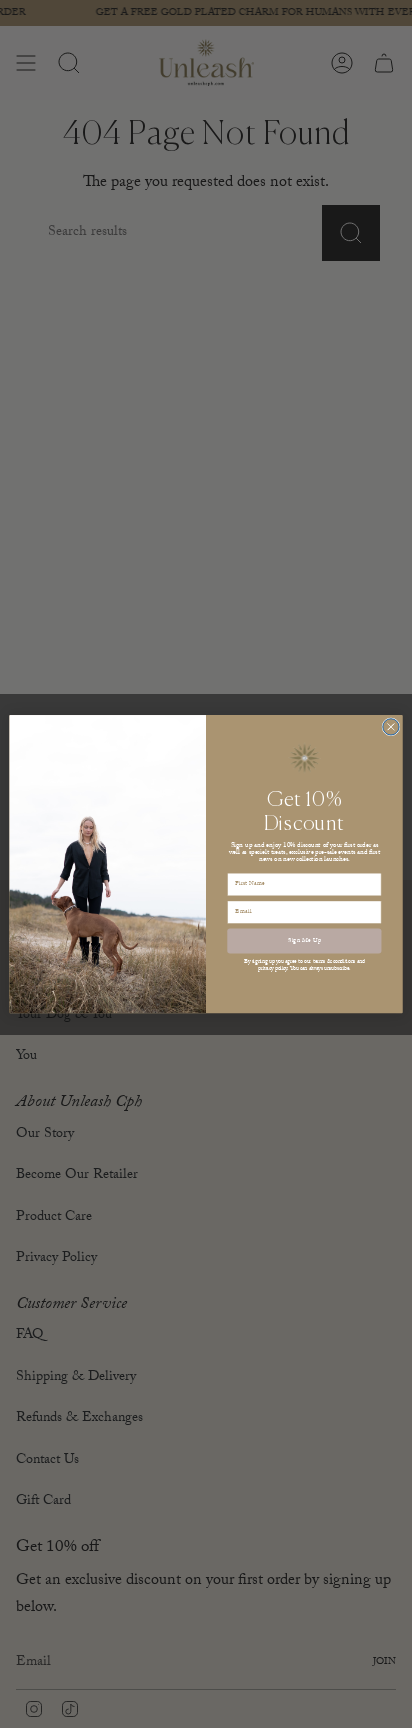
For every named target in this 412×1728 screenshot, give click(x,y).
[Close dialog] (391, 727)
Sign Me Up (304, 940)
